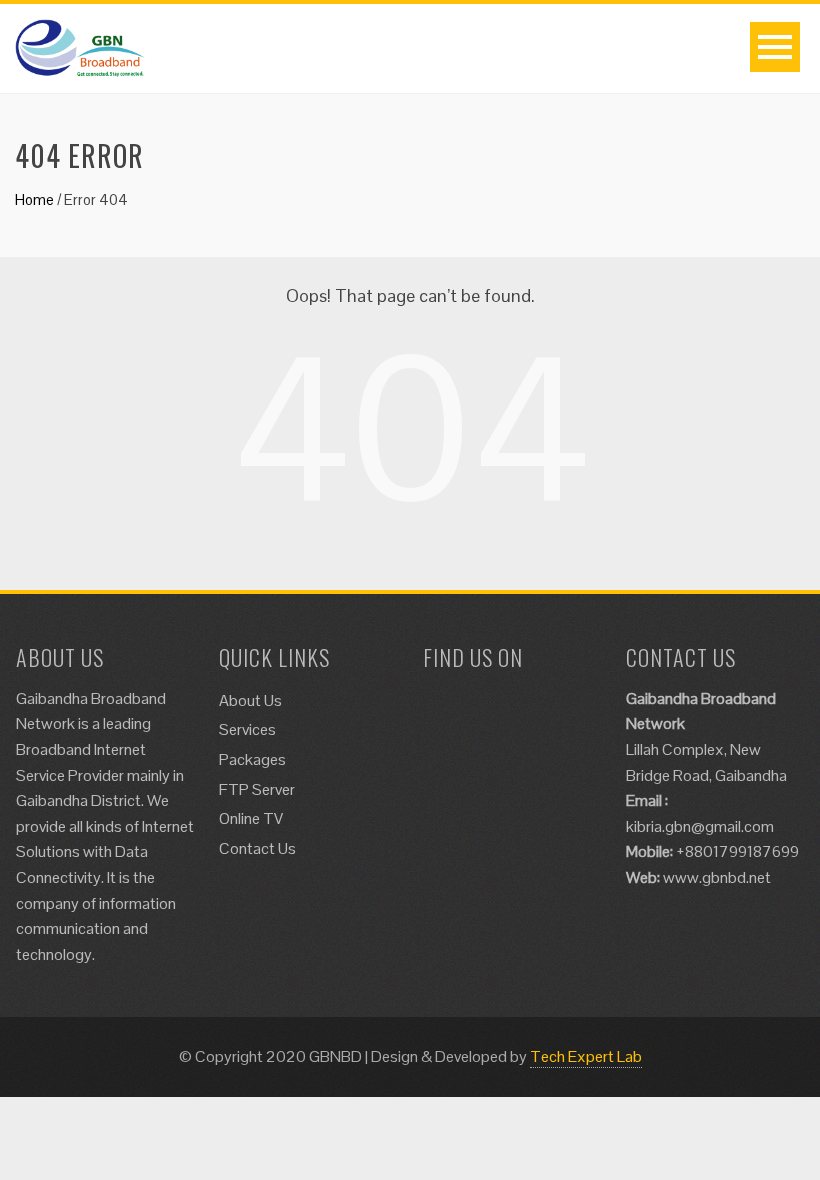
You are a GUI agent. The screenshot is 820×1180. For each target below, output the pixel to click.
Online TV (251, 818)
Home (34, 199)
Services (247, 729)
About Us (250, 700)
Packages (252, 759)
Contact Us (257, 848)
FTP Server (257, 789)
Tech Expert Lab (586, 1056)
